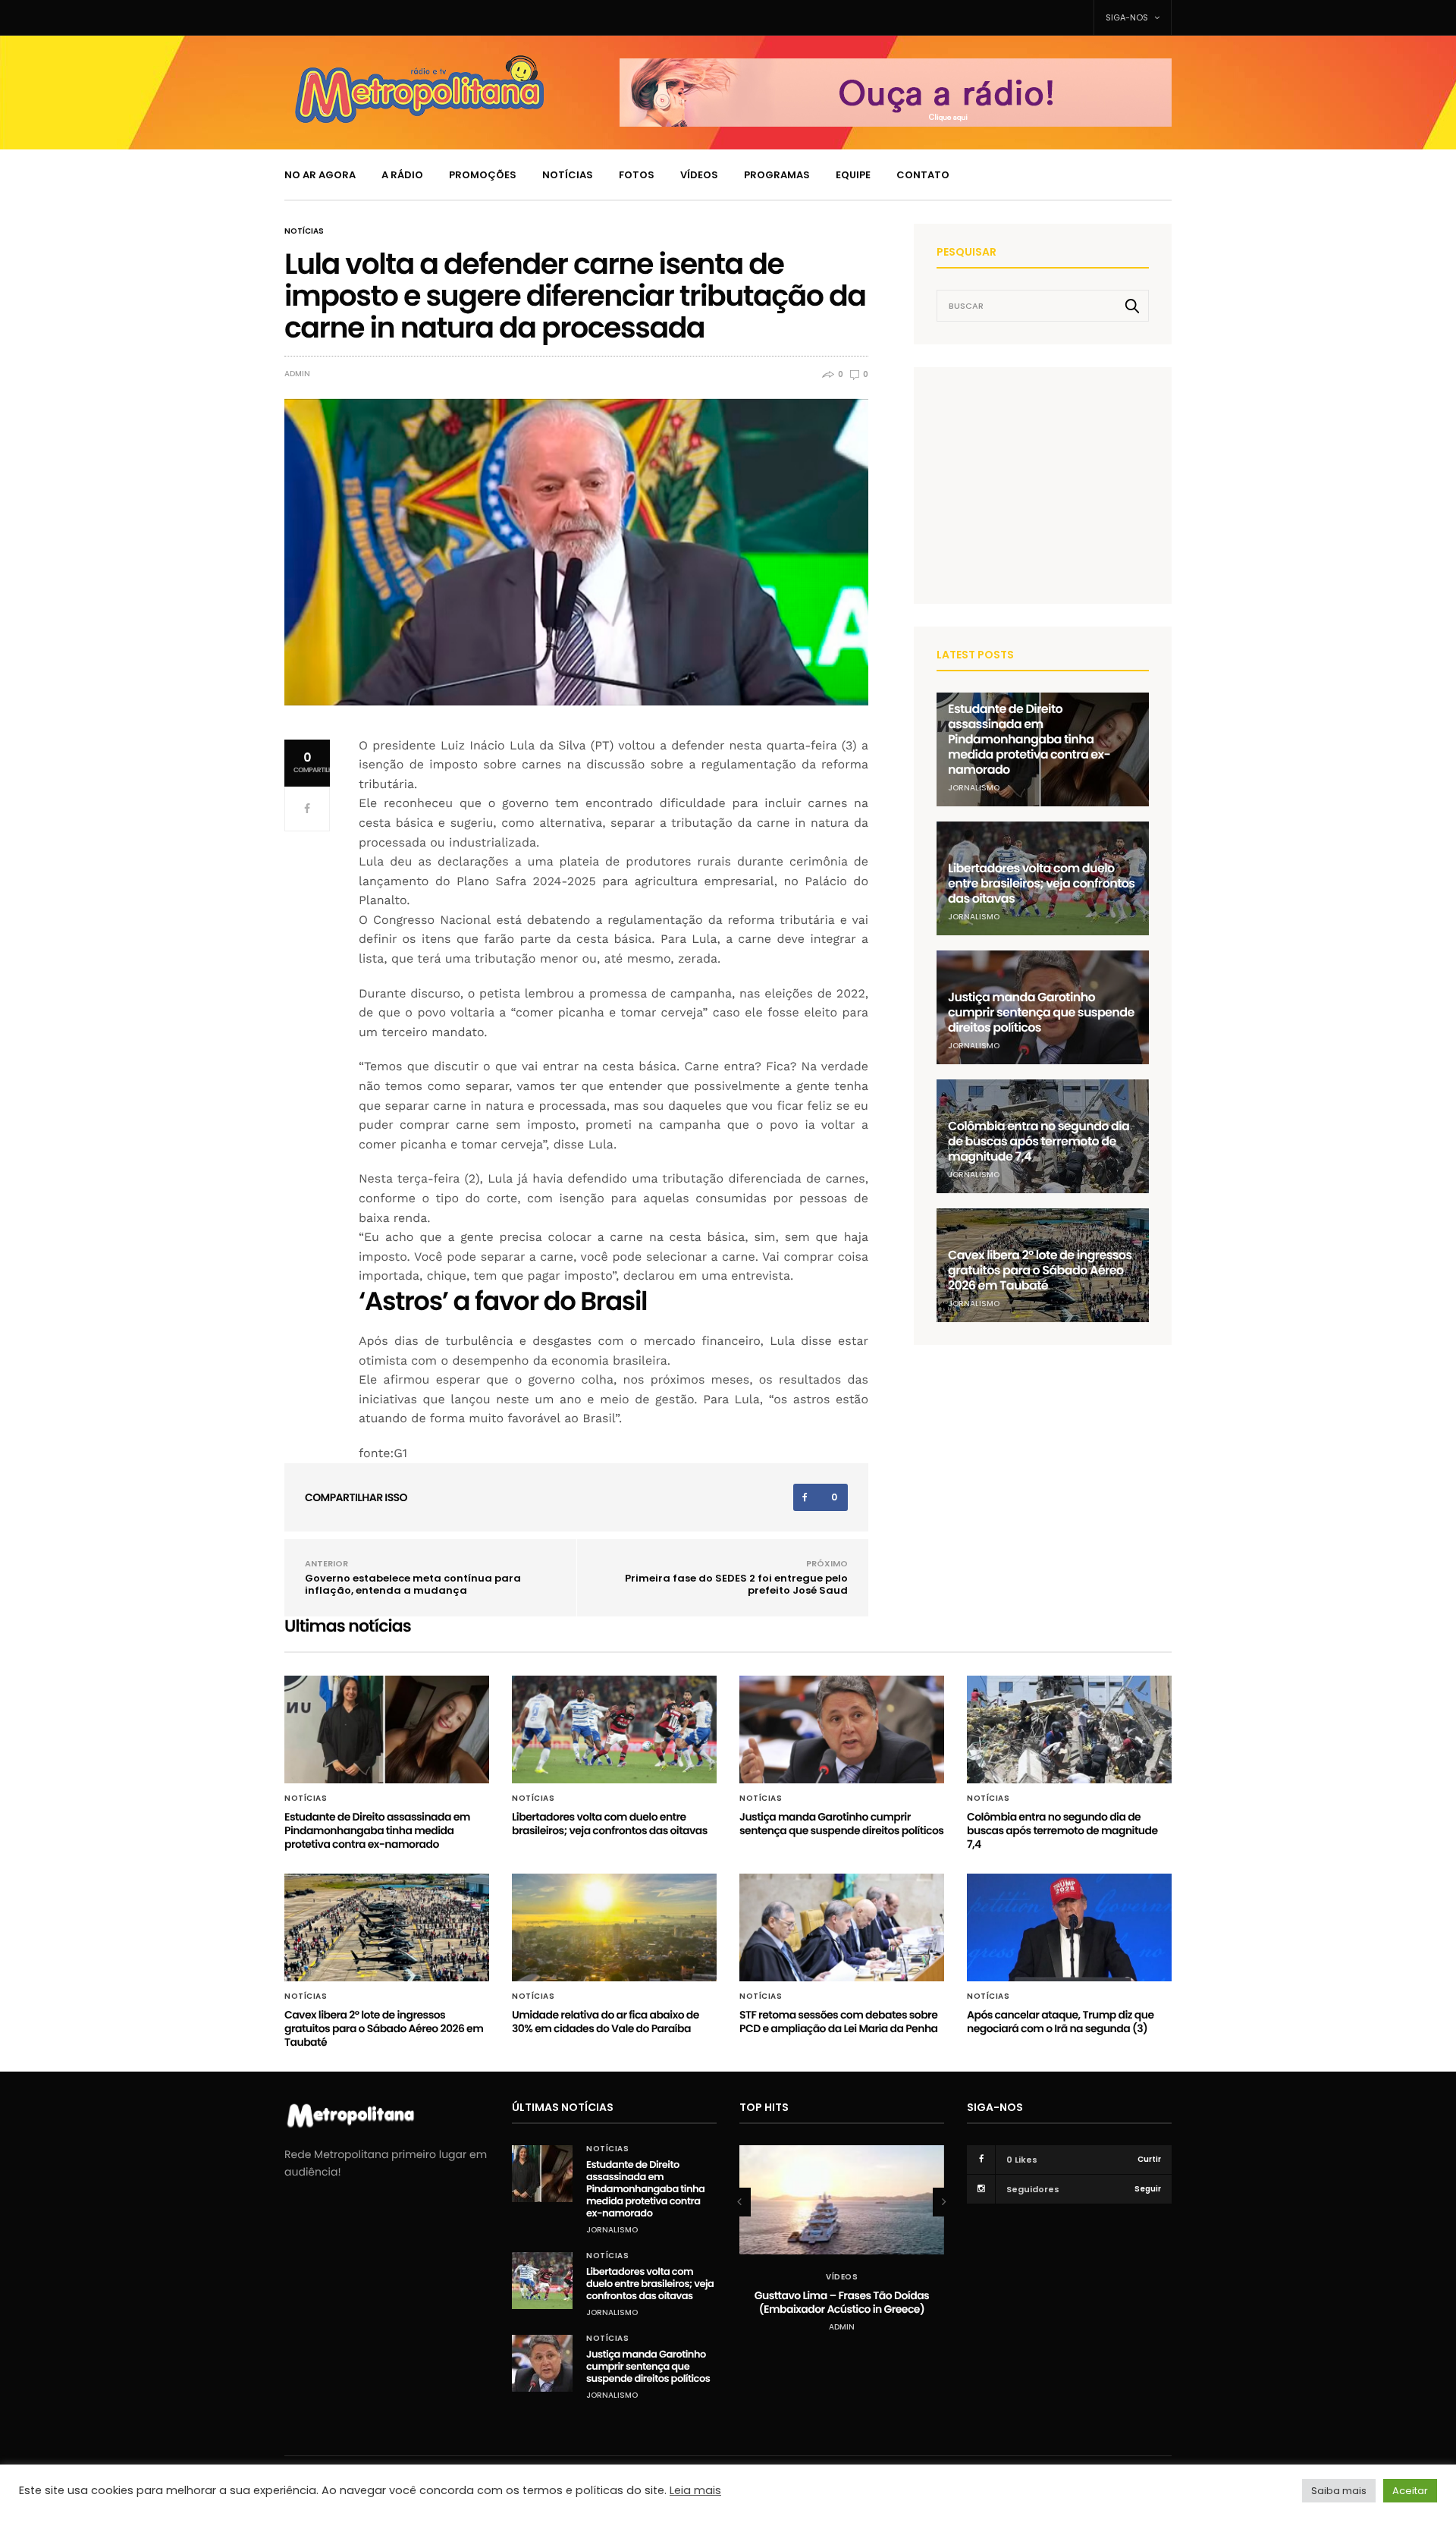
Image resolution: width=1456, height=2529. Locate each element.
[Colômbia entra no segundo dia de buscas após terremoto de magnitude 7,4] (1069, 1729)
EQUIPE (853, 175)
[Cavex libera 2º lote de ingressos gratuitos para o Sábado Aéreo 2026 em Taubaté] (387, 1927)
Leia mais (695, 2490)
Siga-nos (1128, 17)
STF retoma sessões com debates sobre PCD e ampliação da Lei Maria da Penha (839, 2022)
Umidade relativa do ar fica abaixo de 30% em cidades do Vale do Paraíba (606, 2022)
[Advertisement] (1050, 485)
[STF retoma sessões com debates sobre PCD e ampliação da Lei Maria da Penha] (842, 1927)
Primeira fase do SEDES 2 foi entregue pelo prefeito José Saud (736, 1584)
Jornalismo (974, 788)
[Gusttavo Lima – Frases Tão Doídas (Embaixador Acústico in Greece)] (842, 2200)
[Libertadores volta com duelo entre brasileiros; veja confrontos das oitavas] (614, 1729)
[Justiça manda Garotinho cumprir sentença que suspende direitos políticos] (842, 1729)
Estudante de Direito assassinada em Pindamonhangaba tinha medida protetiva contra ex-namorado (1029, 739)
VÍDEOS (699, 175)
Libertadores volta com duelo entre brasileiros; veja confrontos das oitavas (1041, 883)
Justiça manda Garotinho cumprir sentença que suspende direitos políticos (1041, 1012)
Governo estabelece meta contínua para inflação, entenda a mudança (413, 1584)
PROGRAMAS (777, 175)
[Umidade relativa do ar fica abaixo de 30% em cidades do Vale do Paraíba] (614, 1927)
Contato (923, 175)
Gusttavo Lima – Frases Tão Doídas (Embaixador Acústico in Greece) (842, 2302)
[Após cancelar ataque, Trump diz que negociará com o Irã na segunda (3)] (1069, 1927)
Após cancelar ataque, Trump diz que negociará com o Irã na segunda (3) (1060, 2022)
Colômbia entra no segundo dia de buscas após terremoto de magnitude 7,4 (1039, 1141)
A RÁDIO (402, 175)
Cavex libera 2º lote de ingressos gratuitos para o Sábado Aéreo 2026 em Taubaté (1040, 1270)
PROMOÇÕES (483, 175)
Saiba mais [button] (1339, 2491)
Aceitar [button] (1410, 2491)
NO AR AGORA (320, 175)
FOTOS (637, 175)
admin (297, 374)
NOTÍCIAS (568, 175)
